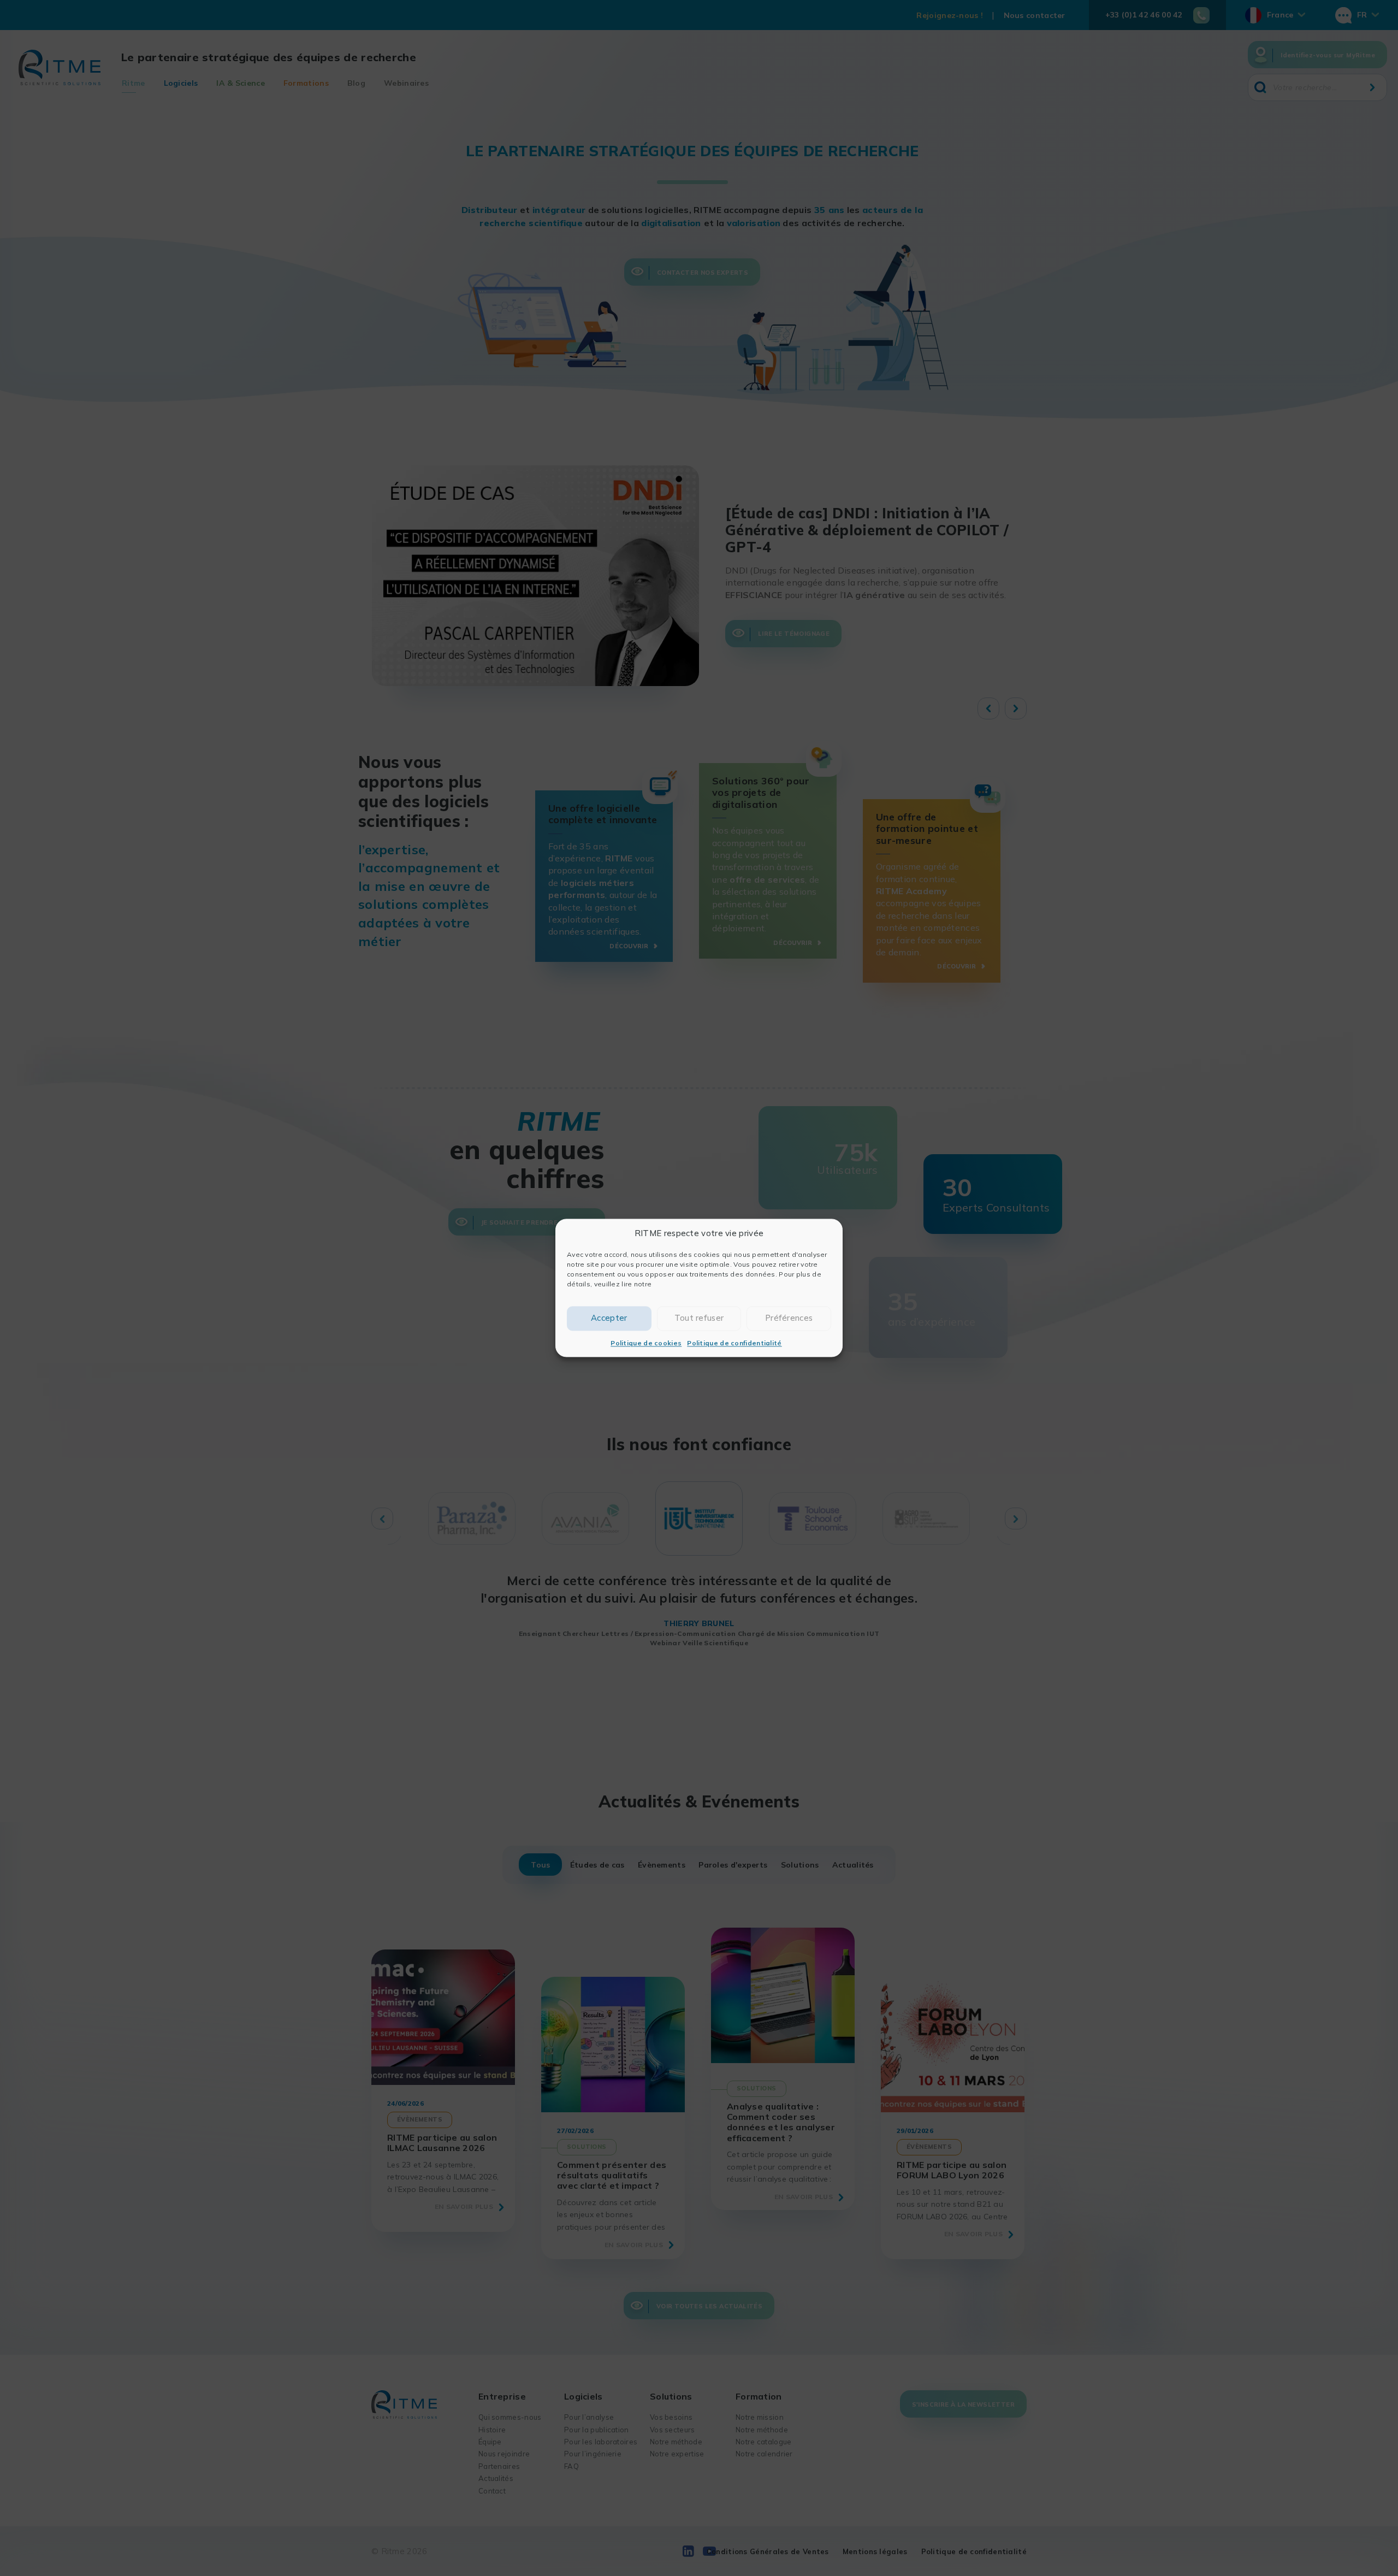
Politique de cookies (646, 1343)
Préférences (789, 1318)
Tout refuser (699, 1318)
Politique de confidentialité (734, 1343)
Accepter (609, 1318)
